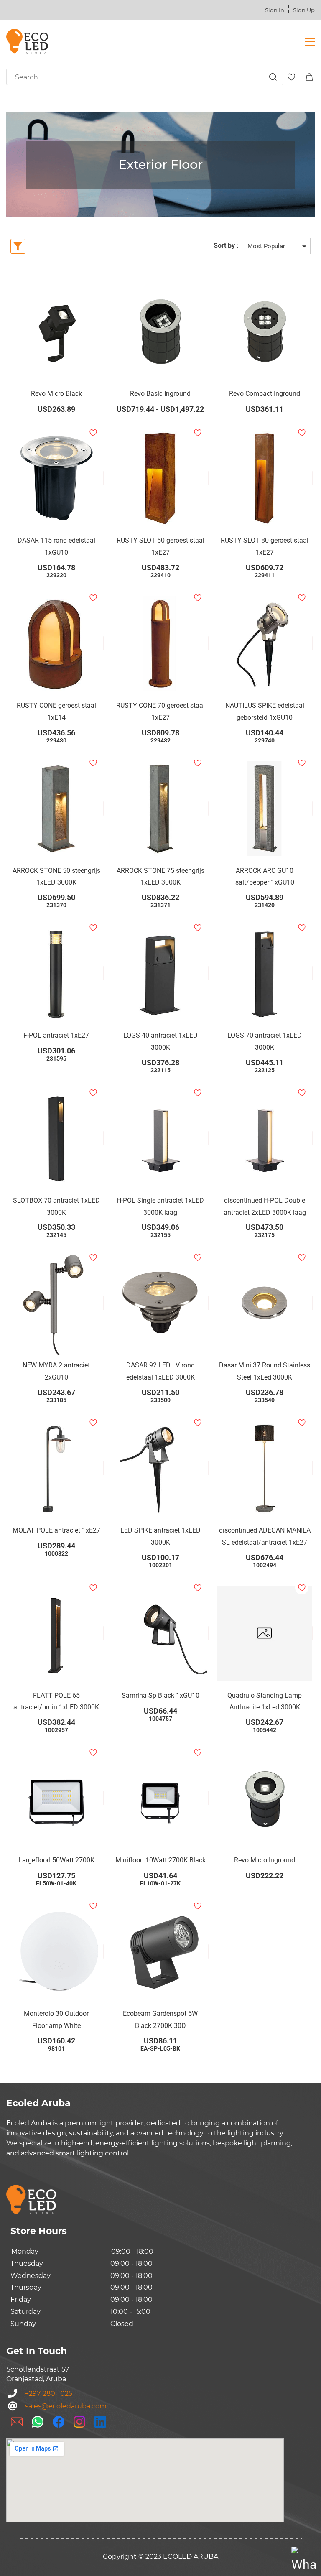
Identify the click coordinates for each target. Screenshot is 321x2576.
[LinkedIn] (100, 2422)
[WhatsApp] (38, 2422)
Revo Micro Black (56, 394)
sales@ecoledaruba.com (66, 2406)
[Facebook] (59, 2422)
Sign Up (304, 10)
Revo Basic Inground (160, 394)
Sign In (275, 10)
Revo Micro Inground (265, 1860)
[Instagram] (79, 2422)
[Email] (17, 2422)
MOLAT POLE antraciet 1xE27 (56, 1530)
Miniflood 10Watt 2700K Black (160, 1860)
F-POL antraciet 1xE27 (56, 1035)
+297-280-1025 (49, 2394)
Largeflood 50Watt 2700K (56, 1860)
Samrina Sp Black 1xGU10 (160, 1695)
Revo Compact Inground (265, 394)
